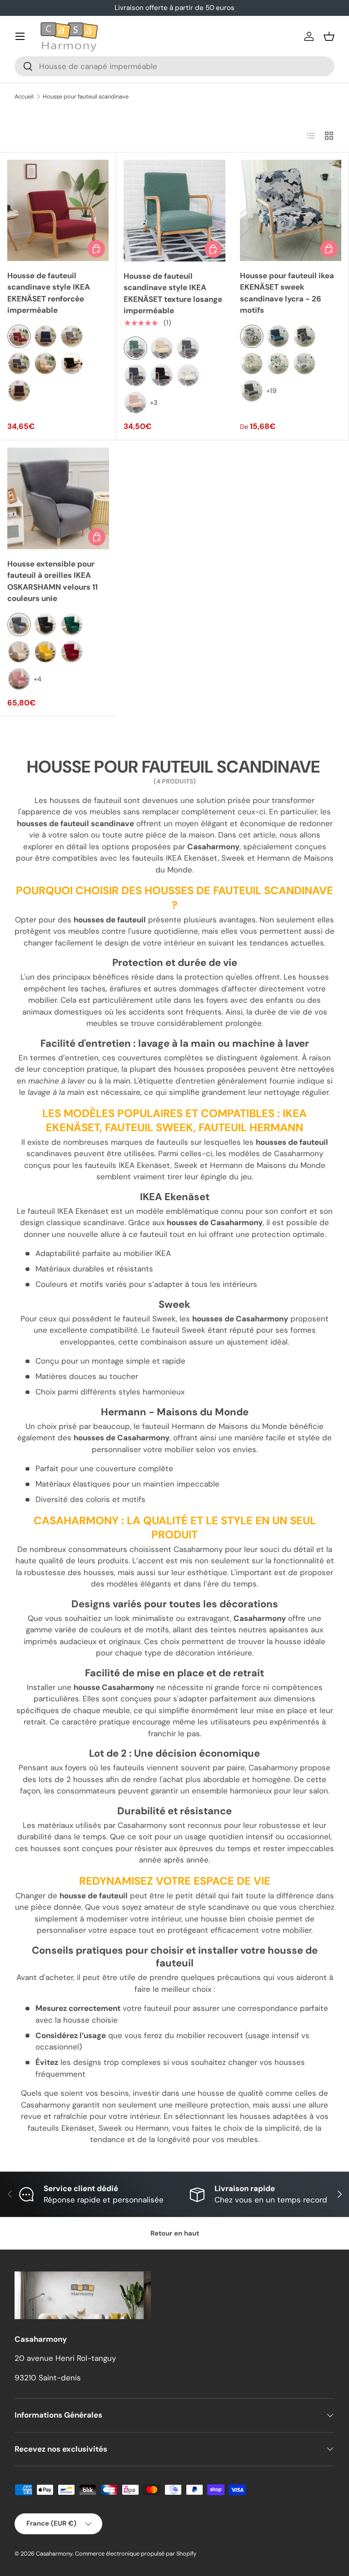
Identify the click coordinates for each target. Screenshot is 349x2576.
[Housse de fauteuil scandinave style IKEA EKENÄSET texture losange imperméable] (174, 211)
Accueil (24, 96)
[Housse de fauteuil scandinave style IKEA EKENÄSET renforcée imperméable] (58, 210)
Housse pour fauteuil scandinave (86, 96)
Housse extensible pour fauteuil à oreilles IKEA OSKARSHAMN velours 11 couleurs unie (52, 581)
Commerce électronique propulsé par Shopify (136, 2554)
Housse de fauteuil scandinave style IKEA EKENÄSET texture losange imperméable (173, 293)
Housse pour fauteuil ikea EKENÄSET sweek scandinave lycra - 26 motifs (287, 293)
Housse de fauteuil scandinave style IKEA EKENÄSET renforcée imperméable (49, 293)
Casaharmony (54, 2554)
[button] (329, 36)
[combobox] (174, 66)
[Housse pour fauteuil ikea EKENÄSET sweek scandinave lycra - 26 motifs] (291, 210)
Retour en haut (175, 2233)
